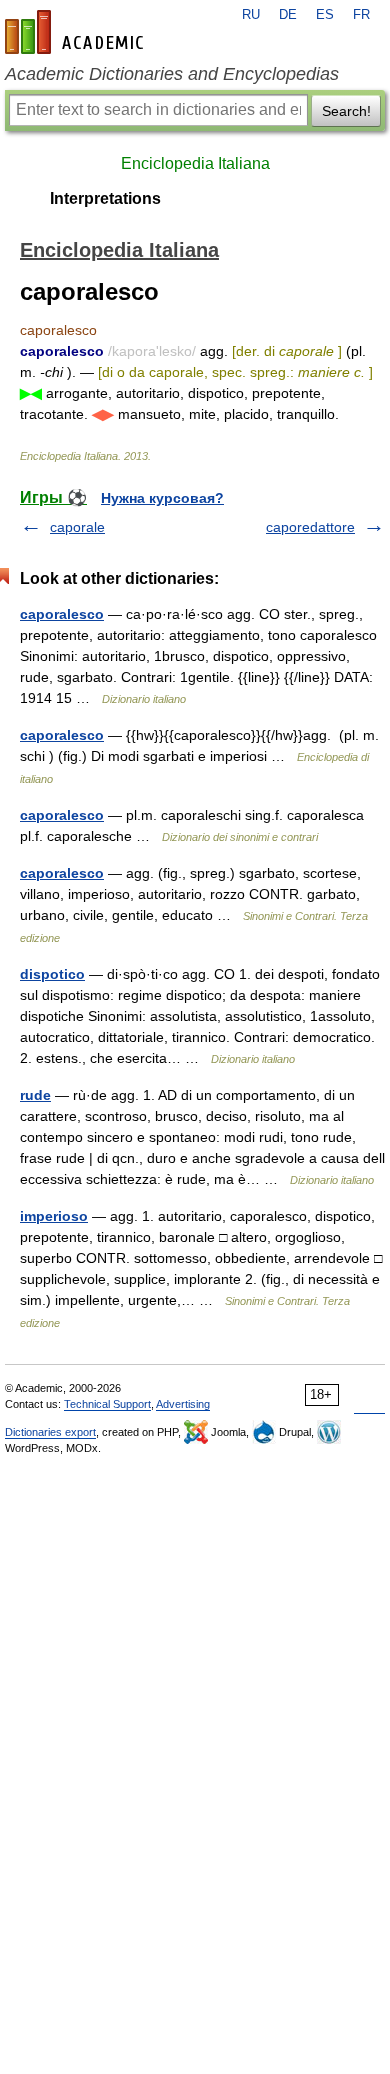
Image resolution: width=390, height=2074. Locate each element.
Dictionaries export (50, 1432)
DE (288, 15)
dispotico (52, 974)
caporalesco (62, 614)
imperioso (54, 1216)
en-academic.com (77, 32)
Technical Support (107, 1404)
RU (251, 15)
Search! (346, 111)
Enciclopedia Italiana (195, 163)
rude (35, 1095)
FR (361, 15)
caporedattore (310, 527)
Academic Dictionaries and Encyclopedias (172, 74)
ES (325, 15)
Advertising (183, 1404)
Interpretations (105, 198)
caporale (77, 527)
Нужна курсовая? (162, 498)
